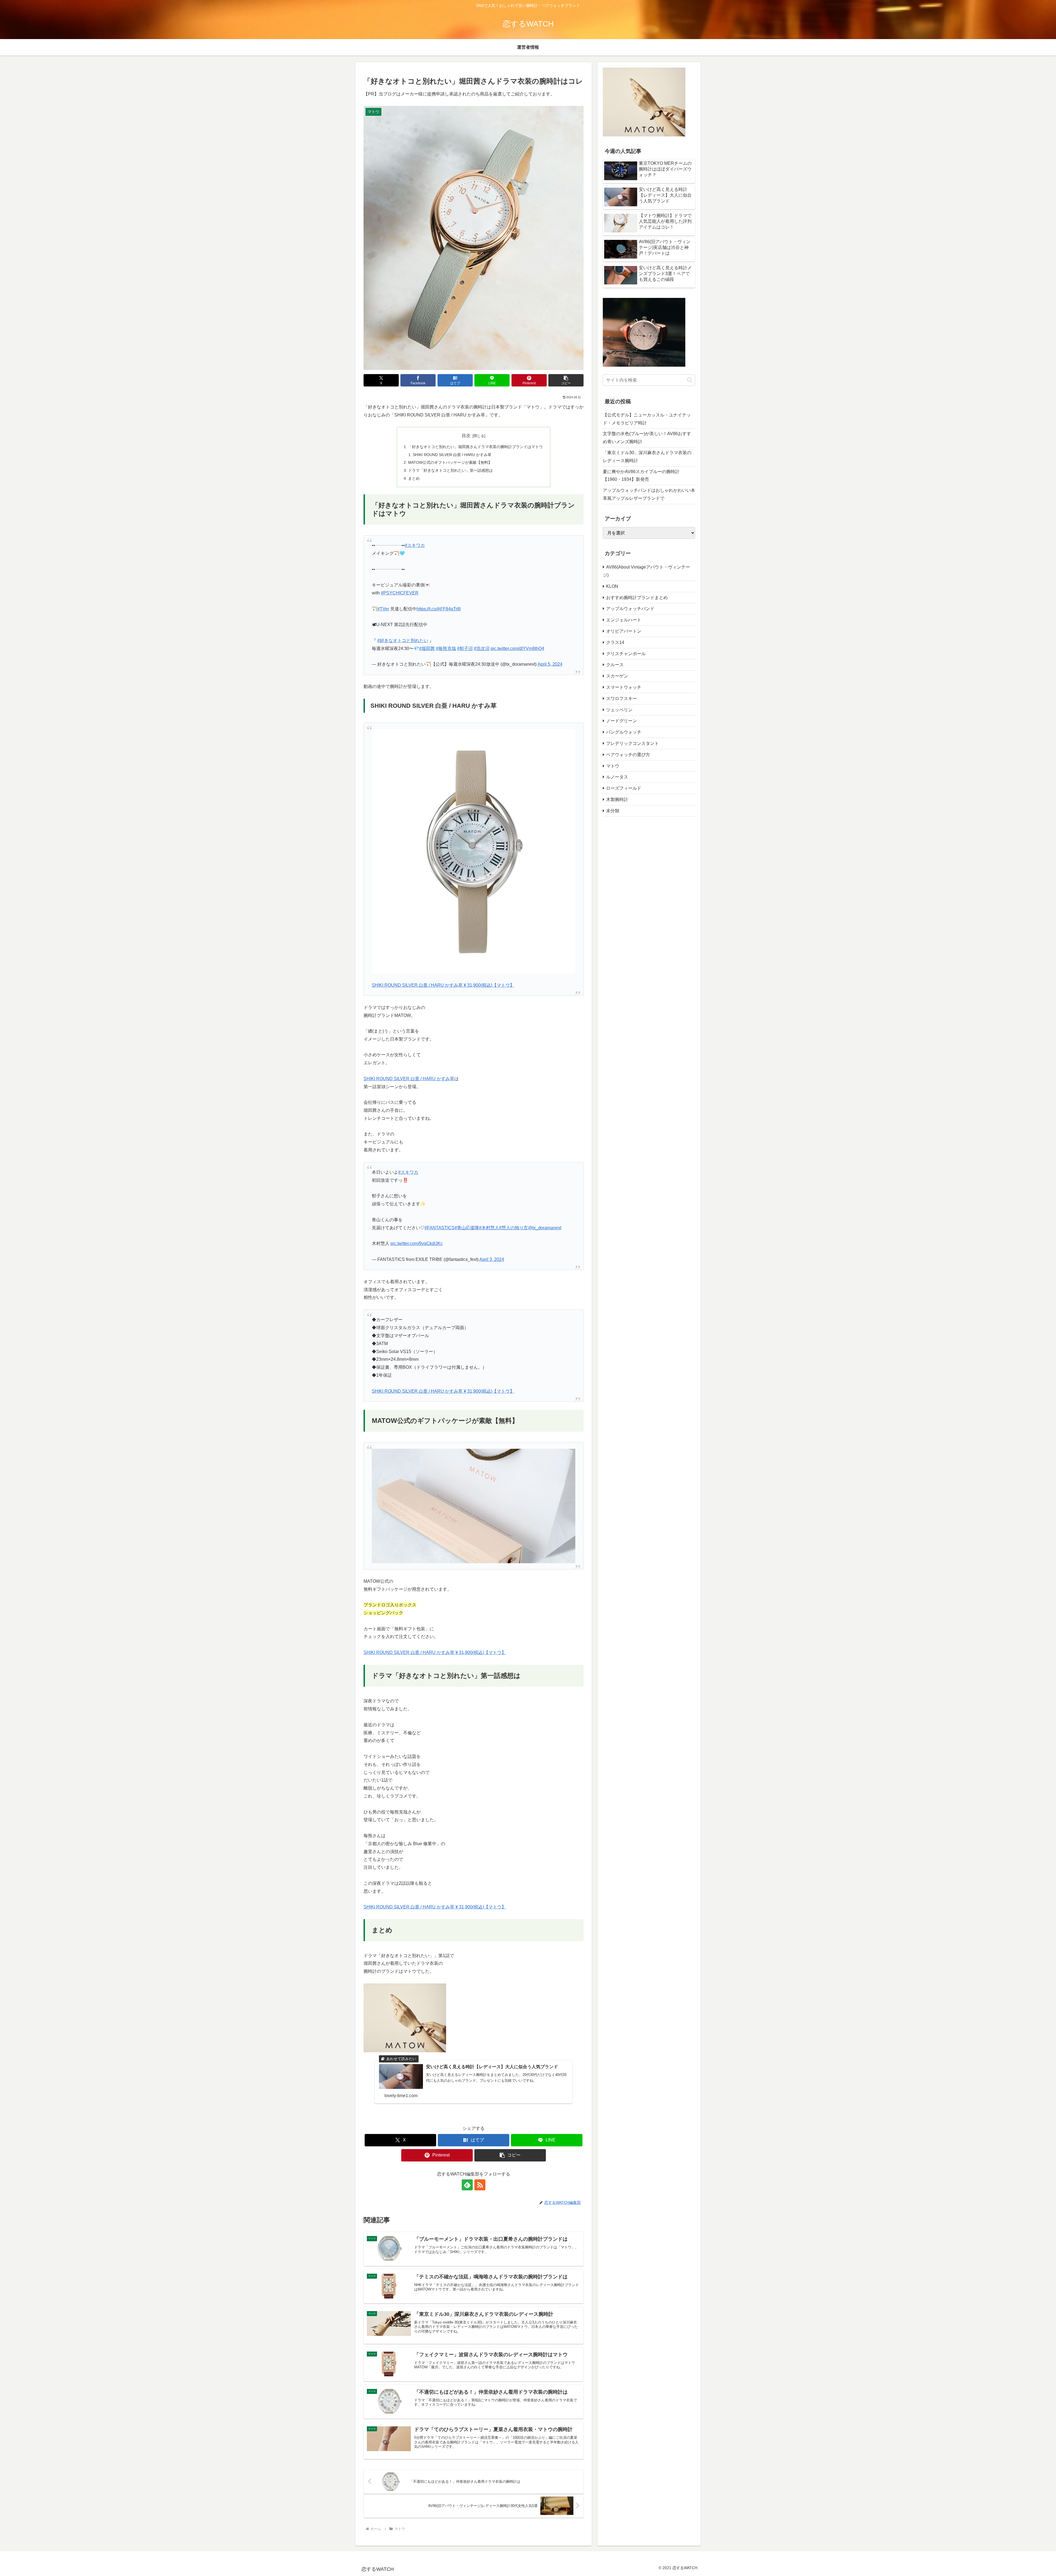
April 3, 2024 (492, 1259)
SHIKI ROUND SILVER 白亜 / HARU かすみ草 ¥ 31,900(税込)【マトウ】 (443, 985)
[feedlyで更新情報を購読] (467, 2185)
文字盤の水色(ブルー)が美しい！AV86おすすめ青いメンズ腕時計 (647, 438)
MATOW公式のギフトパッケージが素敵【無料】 (450, 462)
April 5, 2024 (550, 664)
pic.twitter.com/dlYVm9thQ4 (517, 648)
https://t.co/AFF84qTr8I (439, 609)
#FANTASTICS (440, 1228)
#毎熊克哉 (446, 648)
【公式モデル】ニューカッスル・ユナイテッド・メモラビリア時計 (647, 419)
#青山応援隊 (467, 1228)
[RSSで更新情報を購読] (480, 2185)
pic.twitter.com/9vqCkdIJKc (417, 1243)
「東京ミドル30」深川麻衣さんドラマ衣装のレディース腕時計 (647, 457)
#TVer (383, 609)
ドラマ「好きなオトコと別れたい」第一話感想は (450, 470)
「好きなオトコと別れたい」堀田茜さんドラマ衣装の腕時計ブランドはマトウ (475, 447)
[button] (566, 380)
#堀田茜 (427, 648)
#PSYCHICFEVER (400, 593)
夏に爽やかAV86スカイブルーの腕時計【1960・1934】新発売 (641, 476)
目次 (466, 436)
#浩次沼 (482, 648)
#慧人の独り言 (514, 1228)
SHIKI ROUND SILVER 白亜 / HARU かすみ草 (452, 455)
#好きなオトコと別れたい (403, 640)
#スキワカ (415, 545)
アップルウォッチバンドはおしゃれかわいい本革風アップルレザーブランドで (649, 494)
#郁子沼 (465, 648)
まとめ (414, 478)
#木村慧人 (489, 1228)
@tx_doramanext (545, 1228)
